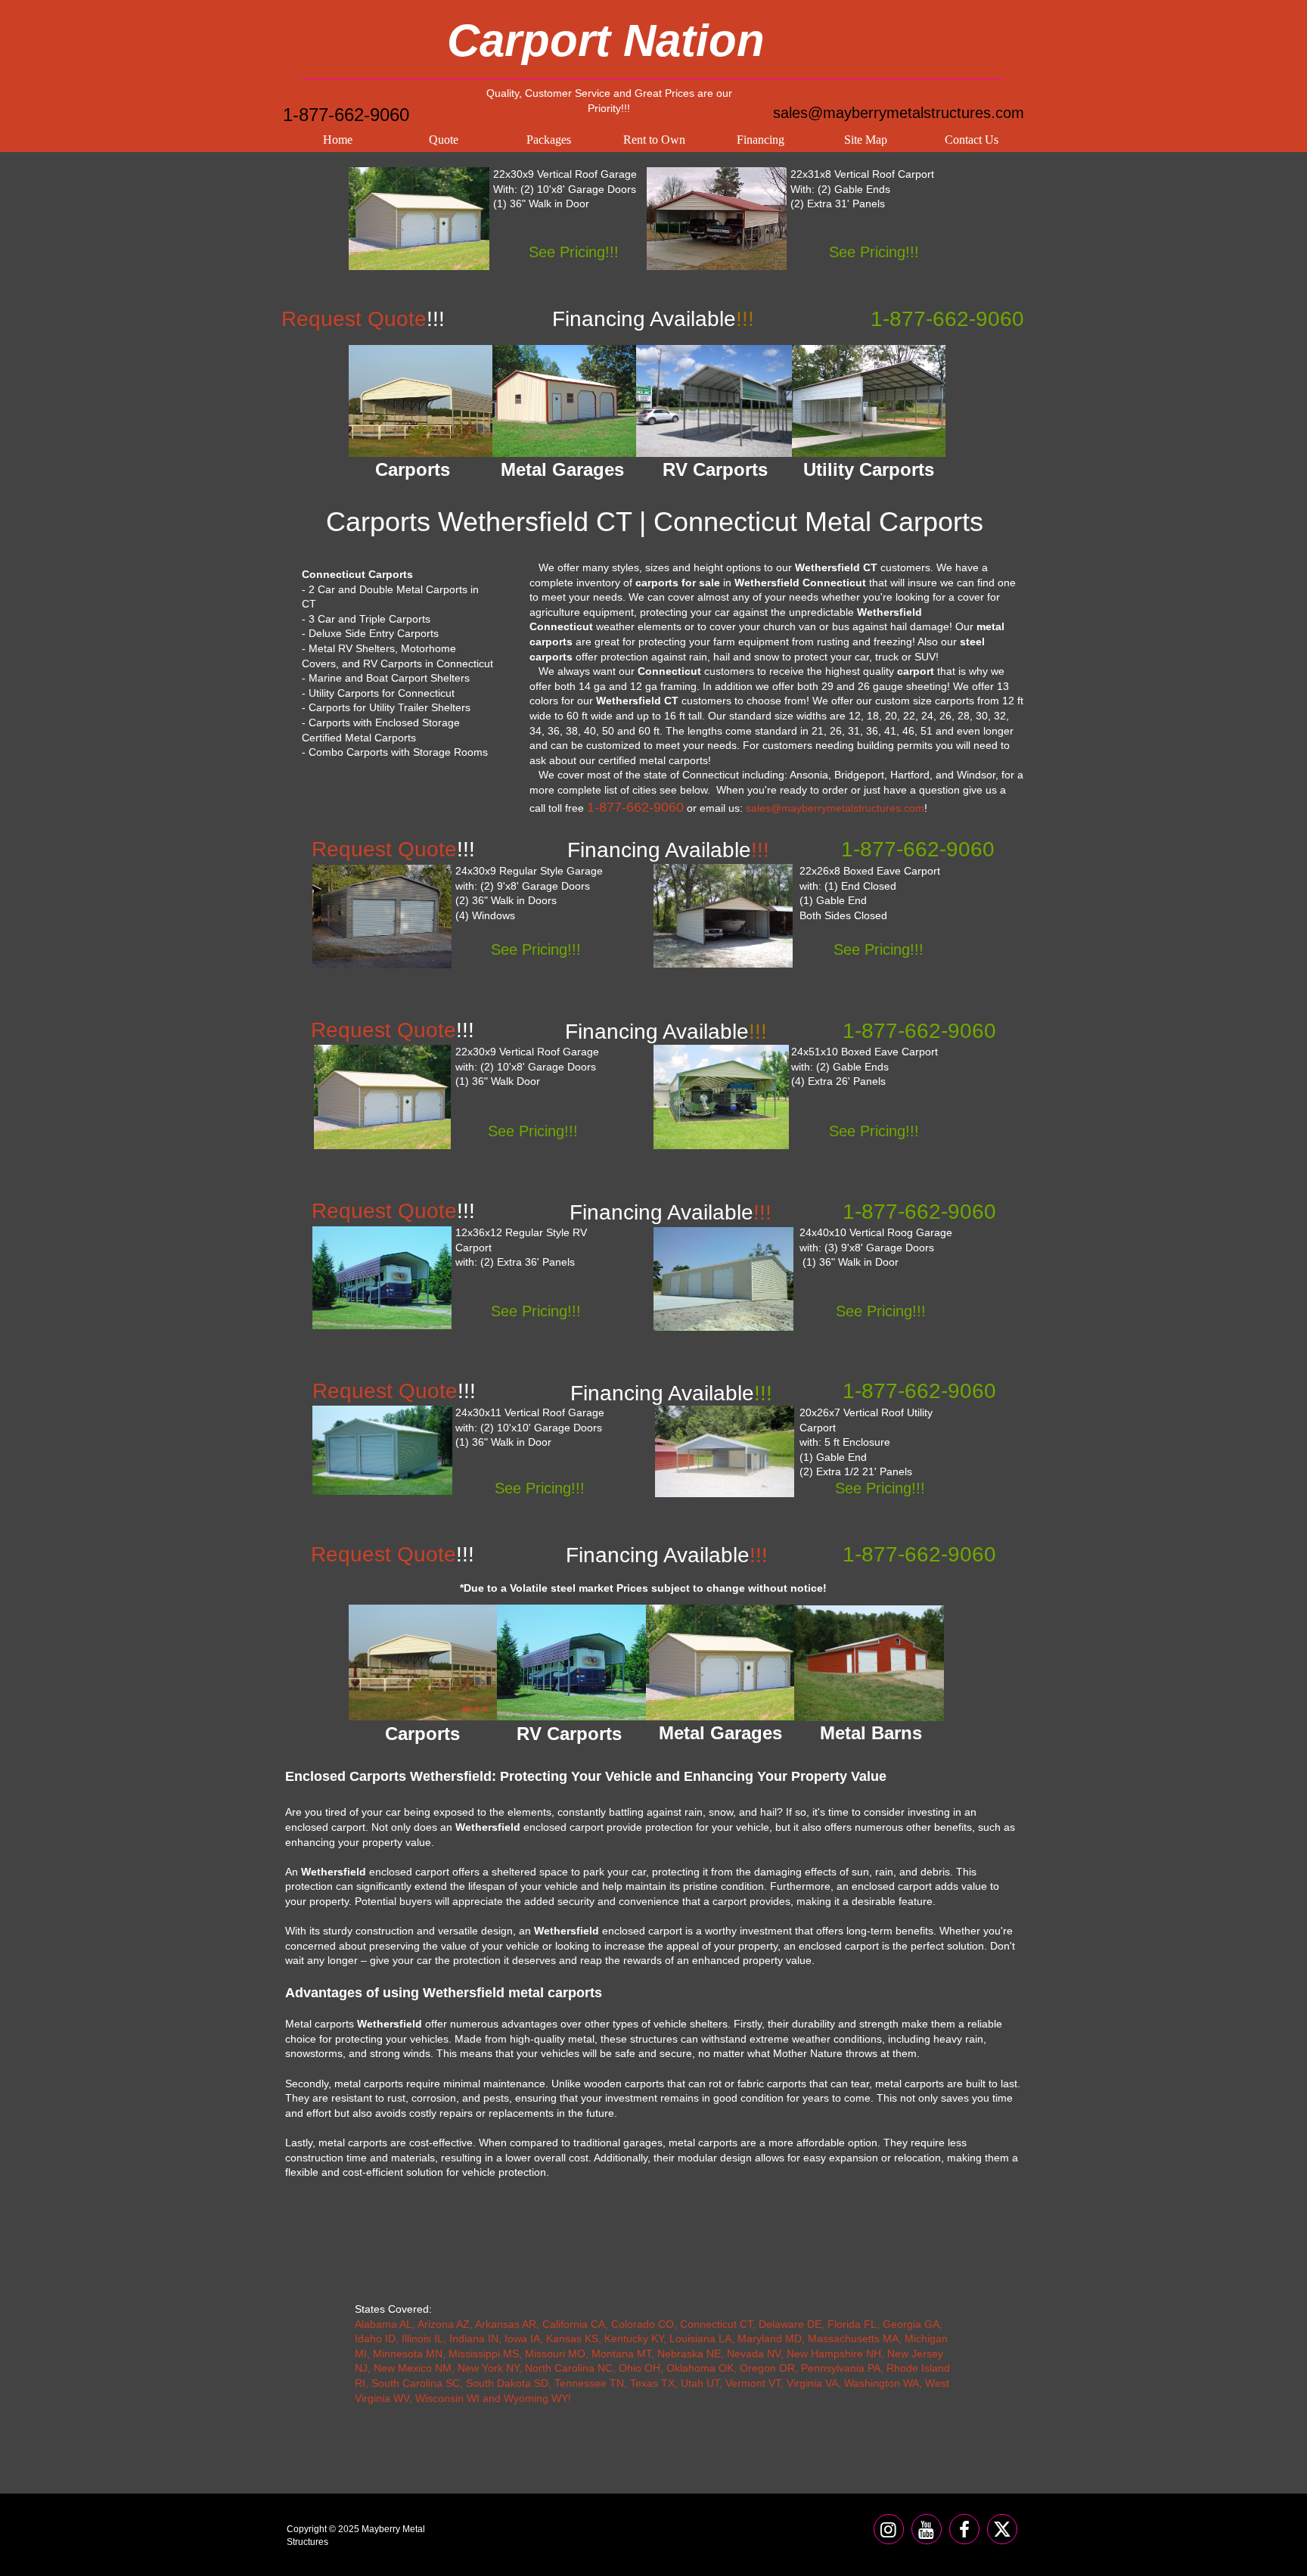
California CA (574, 2324)
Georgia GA (911, 2324)
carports (955, 701)
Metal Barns (871, 1733)
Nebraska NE (689, 2354)
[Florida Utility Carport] (725, 1451)
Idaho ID (375, 2338)
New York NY (488, 2368)
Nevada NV (754, 2354)
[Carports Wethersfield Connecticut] (421, 401)
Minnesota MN (408, 2354)
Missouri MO (555, 2354)
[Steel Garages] (382, 1450)
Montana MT (621, 2354)
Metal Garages (720, 1733)
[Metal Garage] (419, 219)
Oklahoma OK (700, 2368)
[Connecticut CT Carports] (717, 219)
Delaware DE (790, 2324)
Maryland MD (770, 2338)
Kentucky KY (634, 2338)
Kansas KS (572, 2338)
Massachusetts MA (853, 2338)
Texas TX (652, 2383)
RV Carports (569, 1734)
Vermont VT (753, 2383)
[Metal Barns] (869, 1663)
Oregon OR (767, 2368)
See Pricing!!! (574, 252)
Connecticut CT (716, 2324)
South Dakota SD (507, 2383)
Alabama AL (383, 2324)
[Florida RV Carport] (382, 1278)
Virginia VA (812, 2383)
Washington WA (882, 2383)
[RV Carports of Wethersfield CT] (715, 401)
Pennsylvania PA (841, 2368)
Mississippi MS (484, 2354)
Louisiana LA (700, 2338)
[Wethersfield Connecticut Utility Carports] (869, 401)
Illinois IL (422, 2338)
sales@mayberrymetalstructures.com (899, 113)
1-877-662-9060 (346, 115)
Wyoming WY (536, 2398)
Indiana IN (474, 2338)
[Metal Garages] (721, 1662)
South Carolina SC (416, 2383)
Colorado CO (643, 2324)
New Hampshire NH (834, 2354)
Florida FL (852, 2324)
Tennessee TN (589, 2383)
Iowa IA (522, 2338)
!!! (671, 1393)
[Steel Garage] (382, 1097)
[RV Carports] (572, 1662)
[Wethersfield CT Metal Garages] (564, 401)
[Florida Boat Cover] (721, 1097)
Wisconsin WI (447, 2398)
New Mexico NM (413, 2368)
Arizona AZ (444, 2324)
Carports (422, 1734)
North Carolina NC (569, 2368)
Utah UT (700, 2383)
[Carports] (423, 1662)
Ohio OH (640, 2368)
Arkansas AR (506, 2324)
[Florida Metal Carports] (723, 916)
